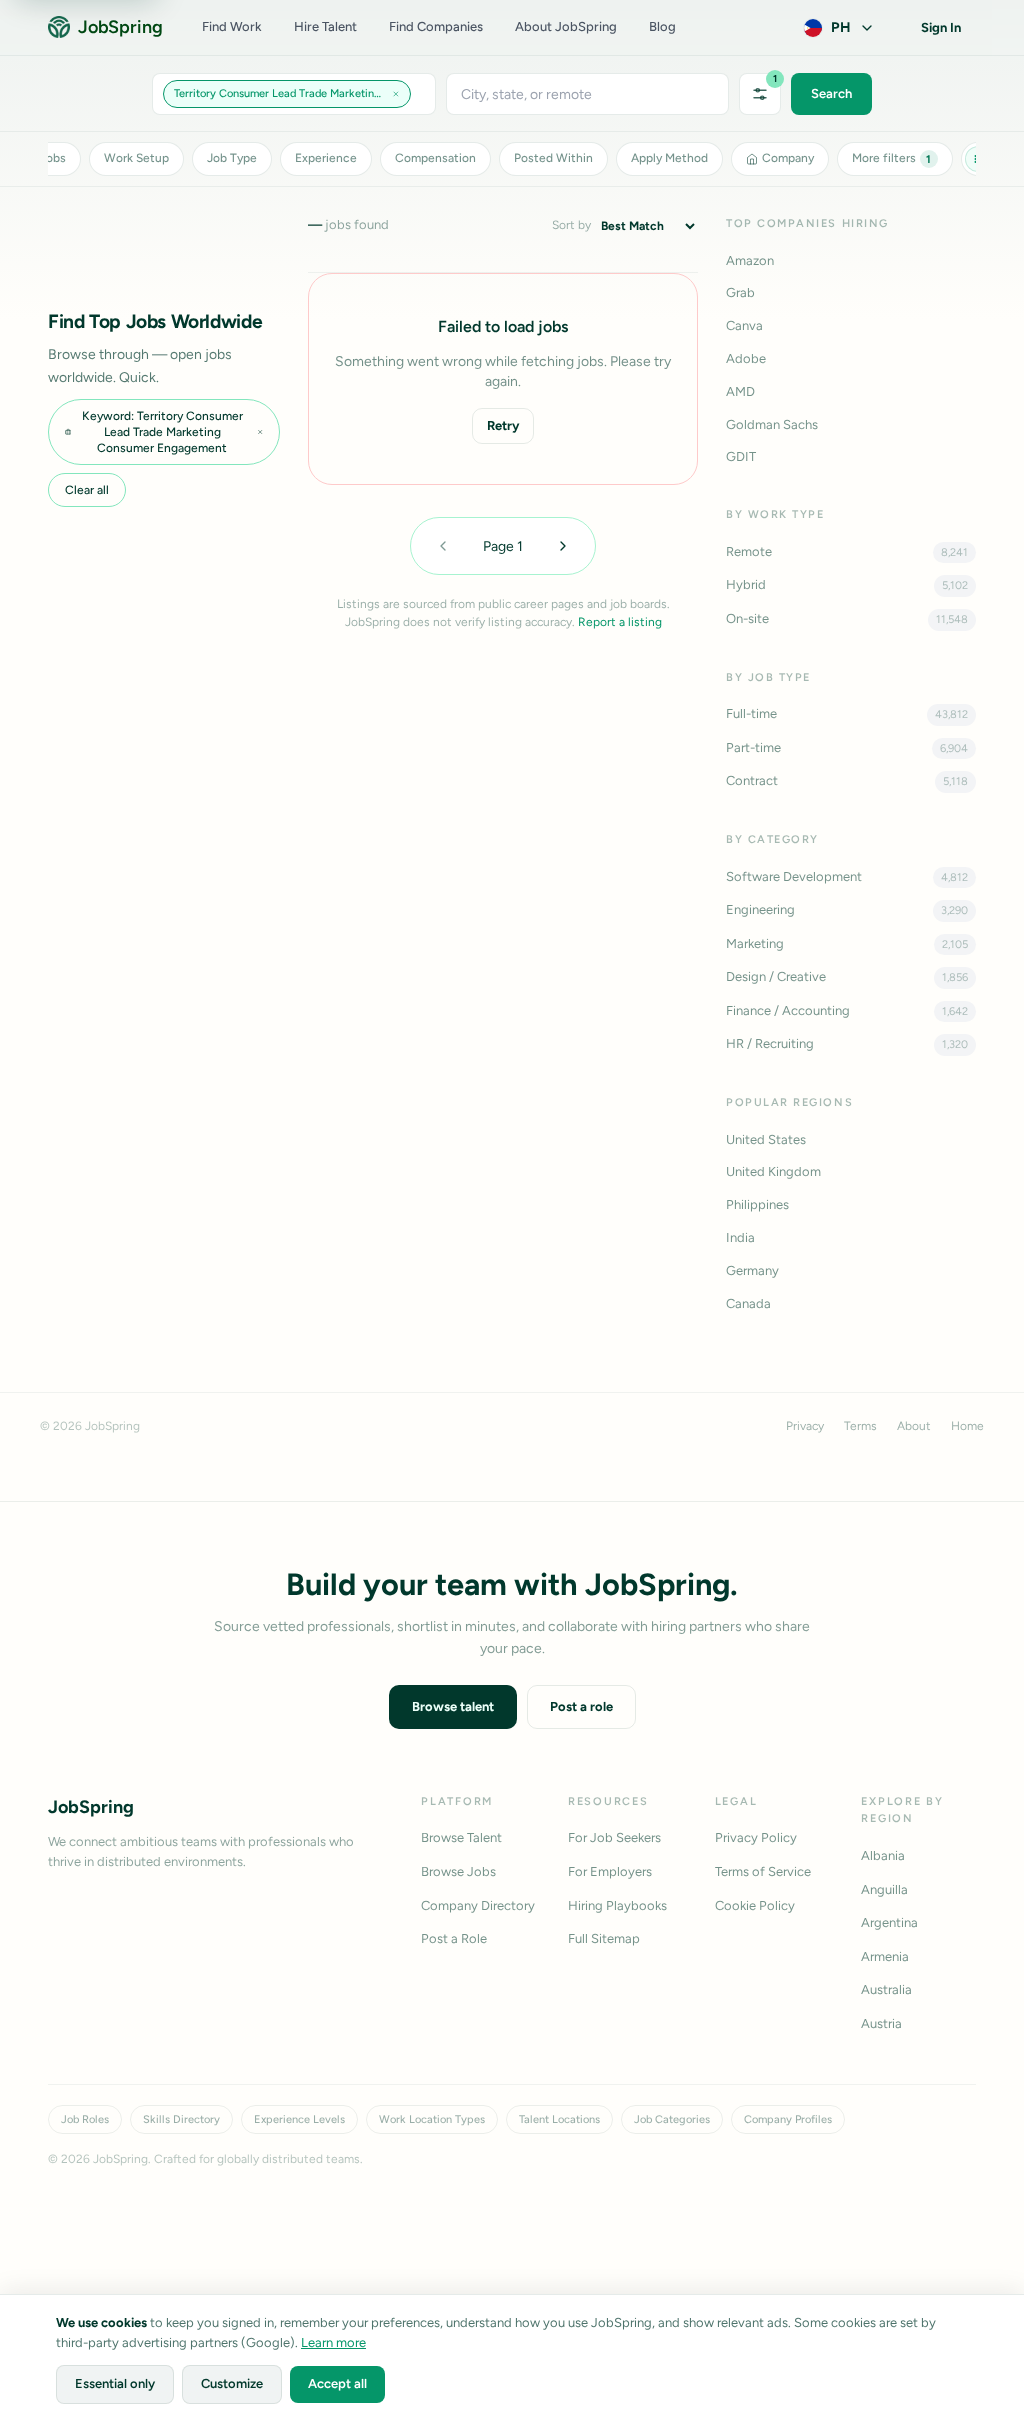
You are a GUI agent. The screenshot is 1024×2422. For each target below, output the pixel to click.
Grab (740, 292)
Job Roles (85, 2119)
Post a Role (454, 1938)
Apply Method (669, 158)
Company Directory (478, 1905)
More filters (892, 158)
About (914, 1426)
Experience (326, 158)
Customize (232, 2383)
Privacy (805, 1426)
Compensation (435, 158)
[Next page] (563, 546)
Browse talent (453, 1706)
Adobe (746, 358)
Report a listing (620, 622)
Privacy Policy (756, 1837)
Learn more (333, 2342)
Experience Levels (299, 2119)
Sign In (941, 27)
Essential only (115, 2383)
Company (788, 158)
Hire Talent (325, 26)
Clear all (87, 490)
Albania (883, 1855)
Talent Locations (559, 2119)
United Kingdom (773, 1171)
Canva (744, 325)
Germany (752, 1270)
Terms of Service (763, 1871)
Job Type (232, 158)
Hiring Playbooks (617, 1905)
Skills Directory (181, 2119)
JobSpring (120, 27)
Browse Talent (461, 1837)
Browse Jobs (458, 1871)
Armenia (885, 1956)
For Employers (610, 1871)
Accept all (337, 2383)
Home (967, 1426)
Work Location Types (432, 2119)
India (740, 1237)
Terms (860, 1426)
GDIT (741, 456)
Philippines (757, 1204)
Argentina (889, 1922)
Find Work (232, 26)
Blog (662, 26)
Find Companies (436, 26)
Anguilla (884, 1889)
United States (766, 1139)
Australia (886, 1989)
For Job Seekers (614, 1837)
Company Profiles (788, 2119)
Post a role (581, 1706)
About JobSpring (566, 26)
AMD (740, 391)
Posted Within (553, 158)
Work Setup (136, 158)
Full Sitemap (604, 1938)
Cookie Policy (755, 1905)
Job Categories (672, 2119)
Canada (748, 1303)
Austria (881, 2023)
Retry (503, 425)
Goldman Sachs (772, 424)
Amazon (750, 260)
